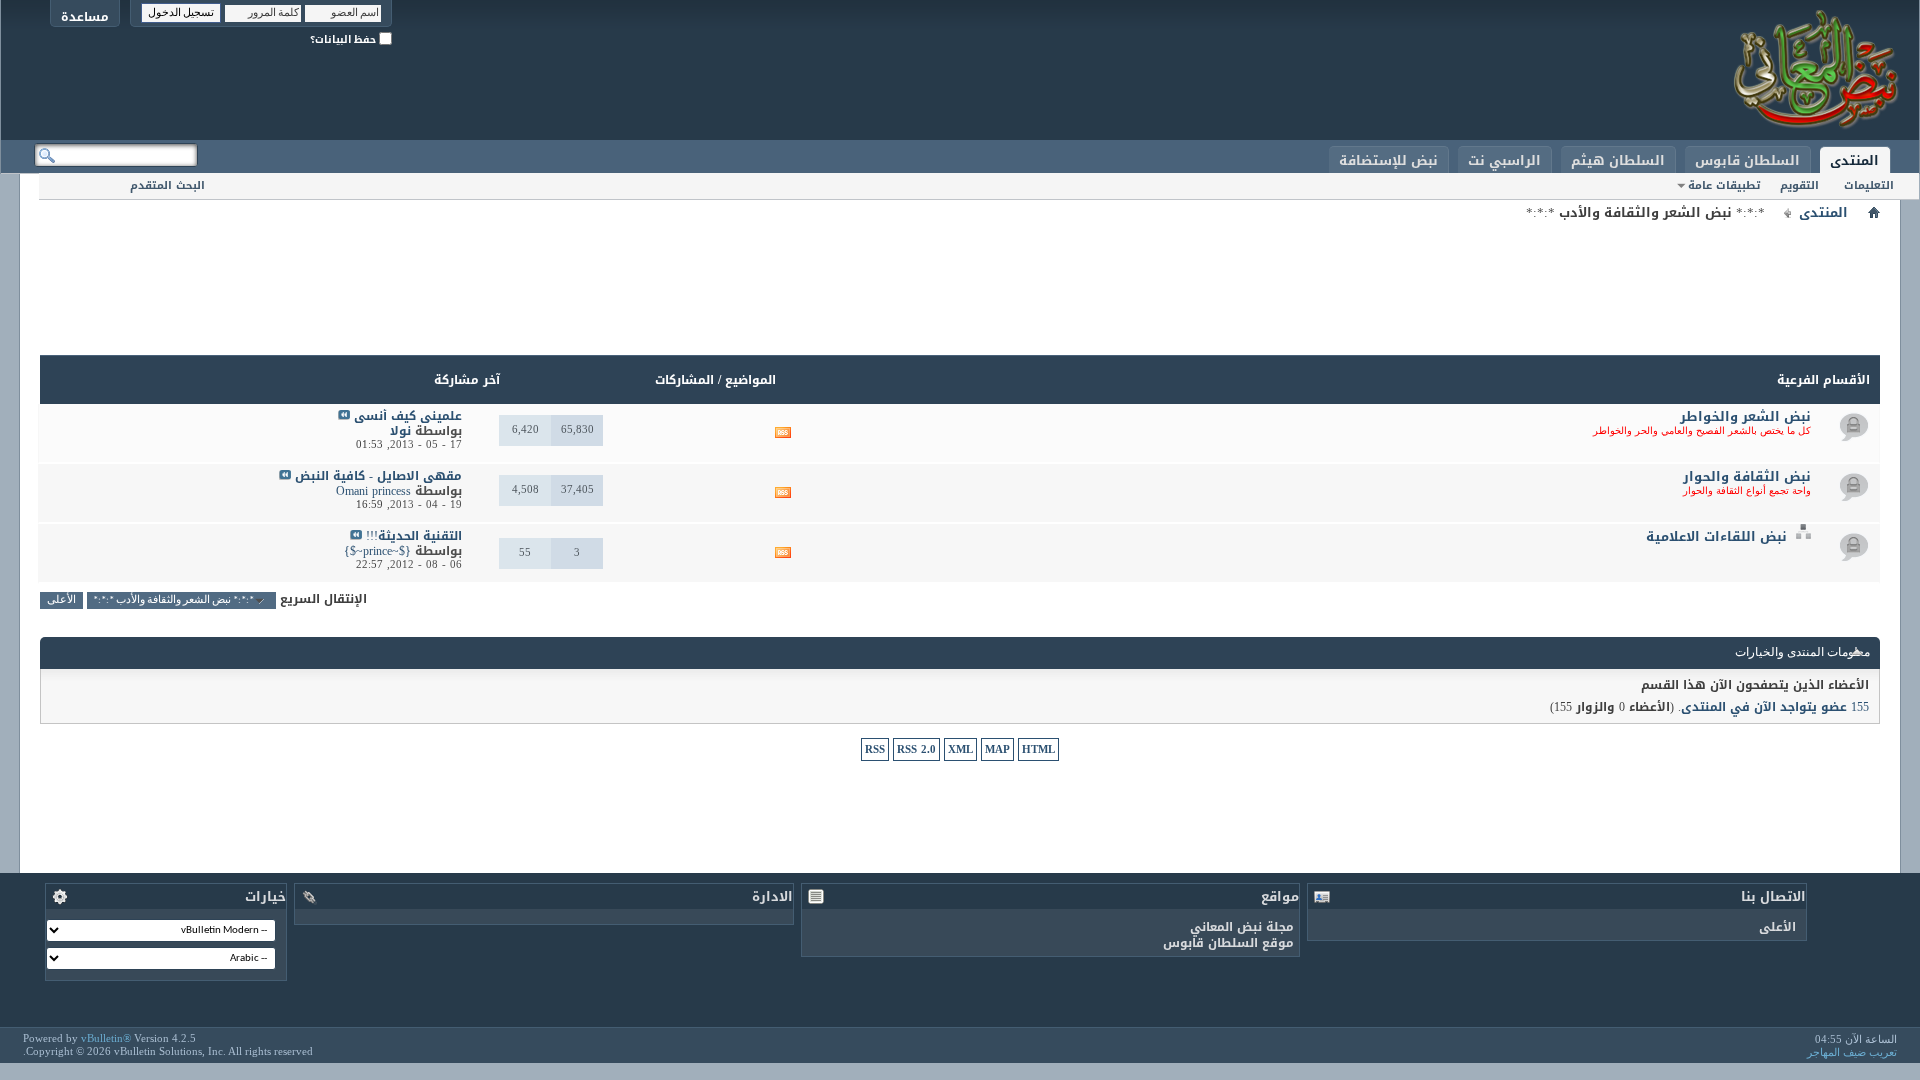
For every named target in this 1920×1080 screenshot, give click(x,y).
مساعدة (85, 16)
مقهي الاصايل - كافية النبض (378, 476)
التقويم (1799, 185)
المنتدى (1854, 160)
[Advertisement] (960, 270)
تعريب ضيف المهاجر (1852, 1052)
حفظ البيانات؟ (344, 39)
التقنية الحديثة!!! (414, 536)
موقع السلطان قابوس (1228, 943)
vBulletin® (106, 1038)
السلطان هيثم (1618, 160)
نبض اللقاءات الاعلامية (1716, 536)
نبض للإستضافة (1388, 160)
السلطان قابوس (1747, 160)
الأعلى (61, 600)
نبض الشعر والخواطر (1745, 416)
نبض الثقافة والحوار (1747, 476)
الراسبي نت (1504, 160)
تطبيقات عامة (1724, 185)
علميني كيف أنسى (408, 416)
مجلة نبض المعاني (1242, 927)
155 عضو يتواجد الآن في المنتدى (1775, 707)
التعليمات (1869, 185)
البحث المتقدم (167, 185)
